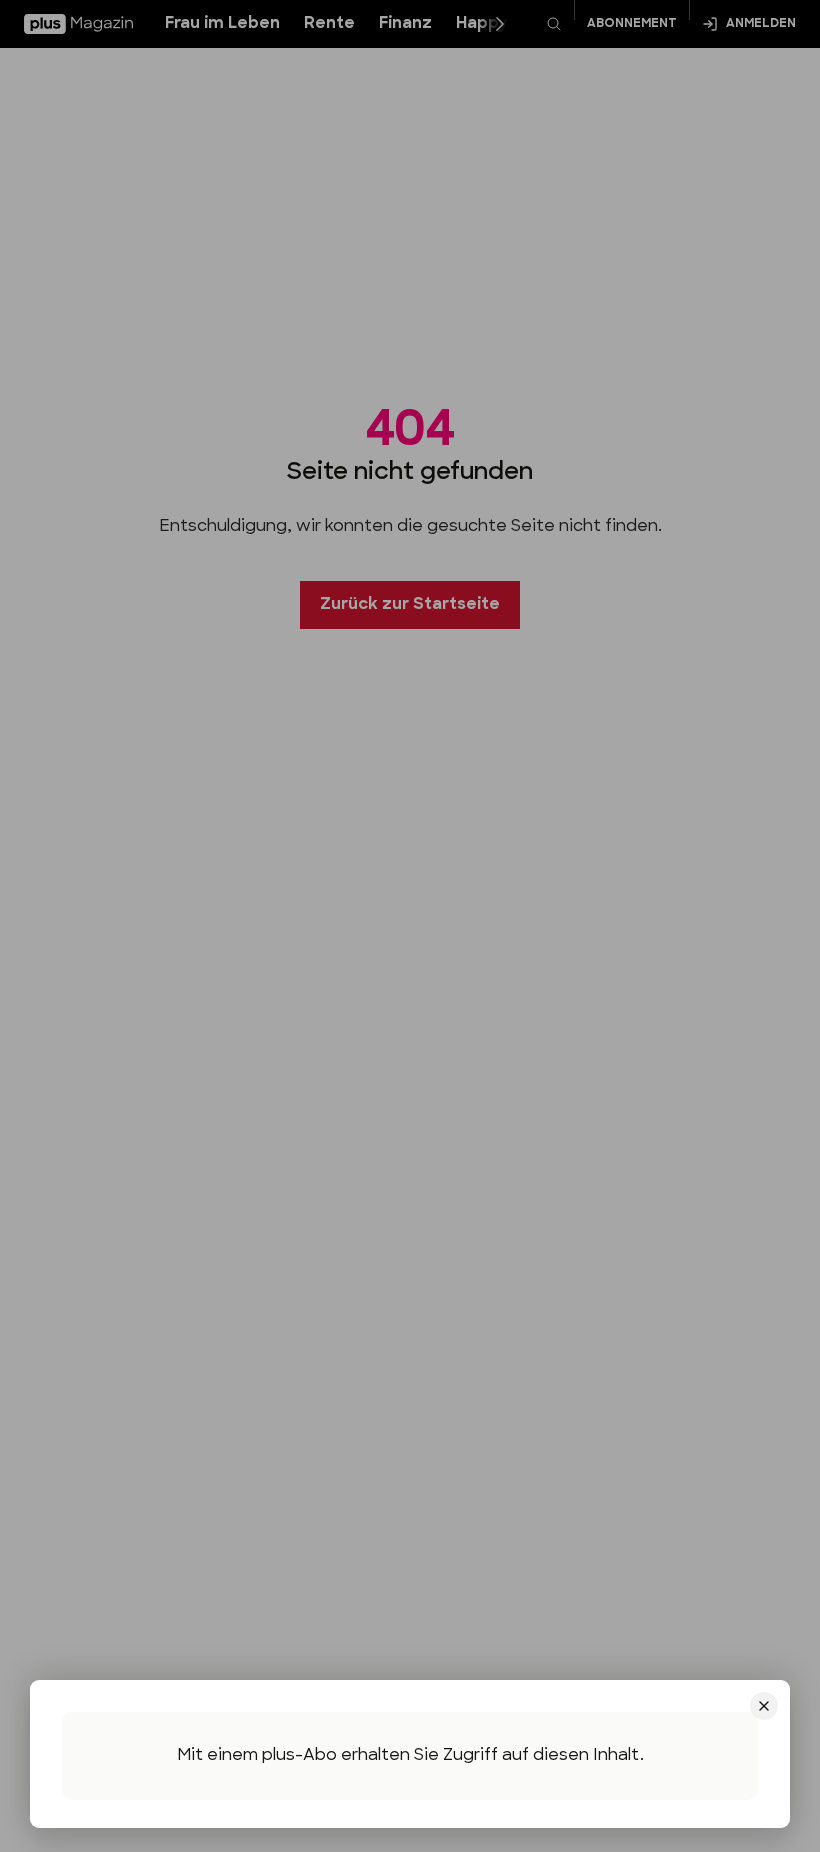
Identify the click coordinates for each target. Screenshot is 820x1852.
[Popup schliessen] (410, 926)
